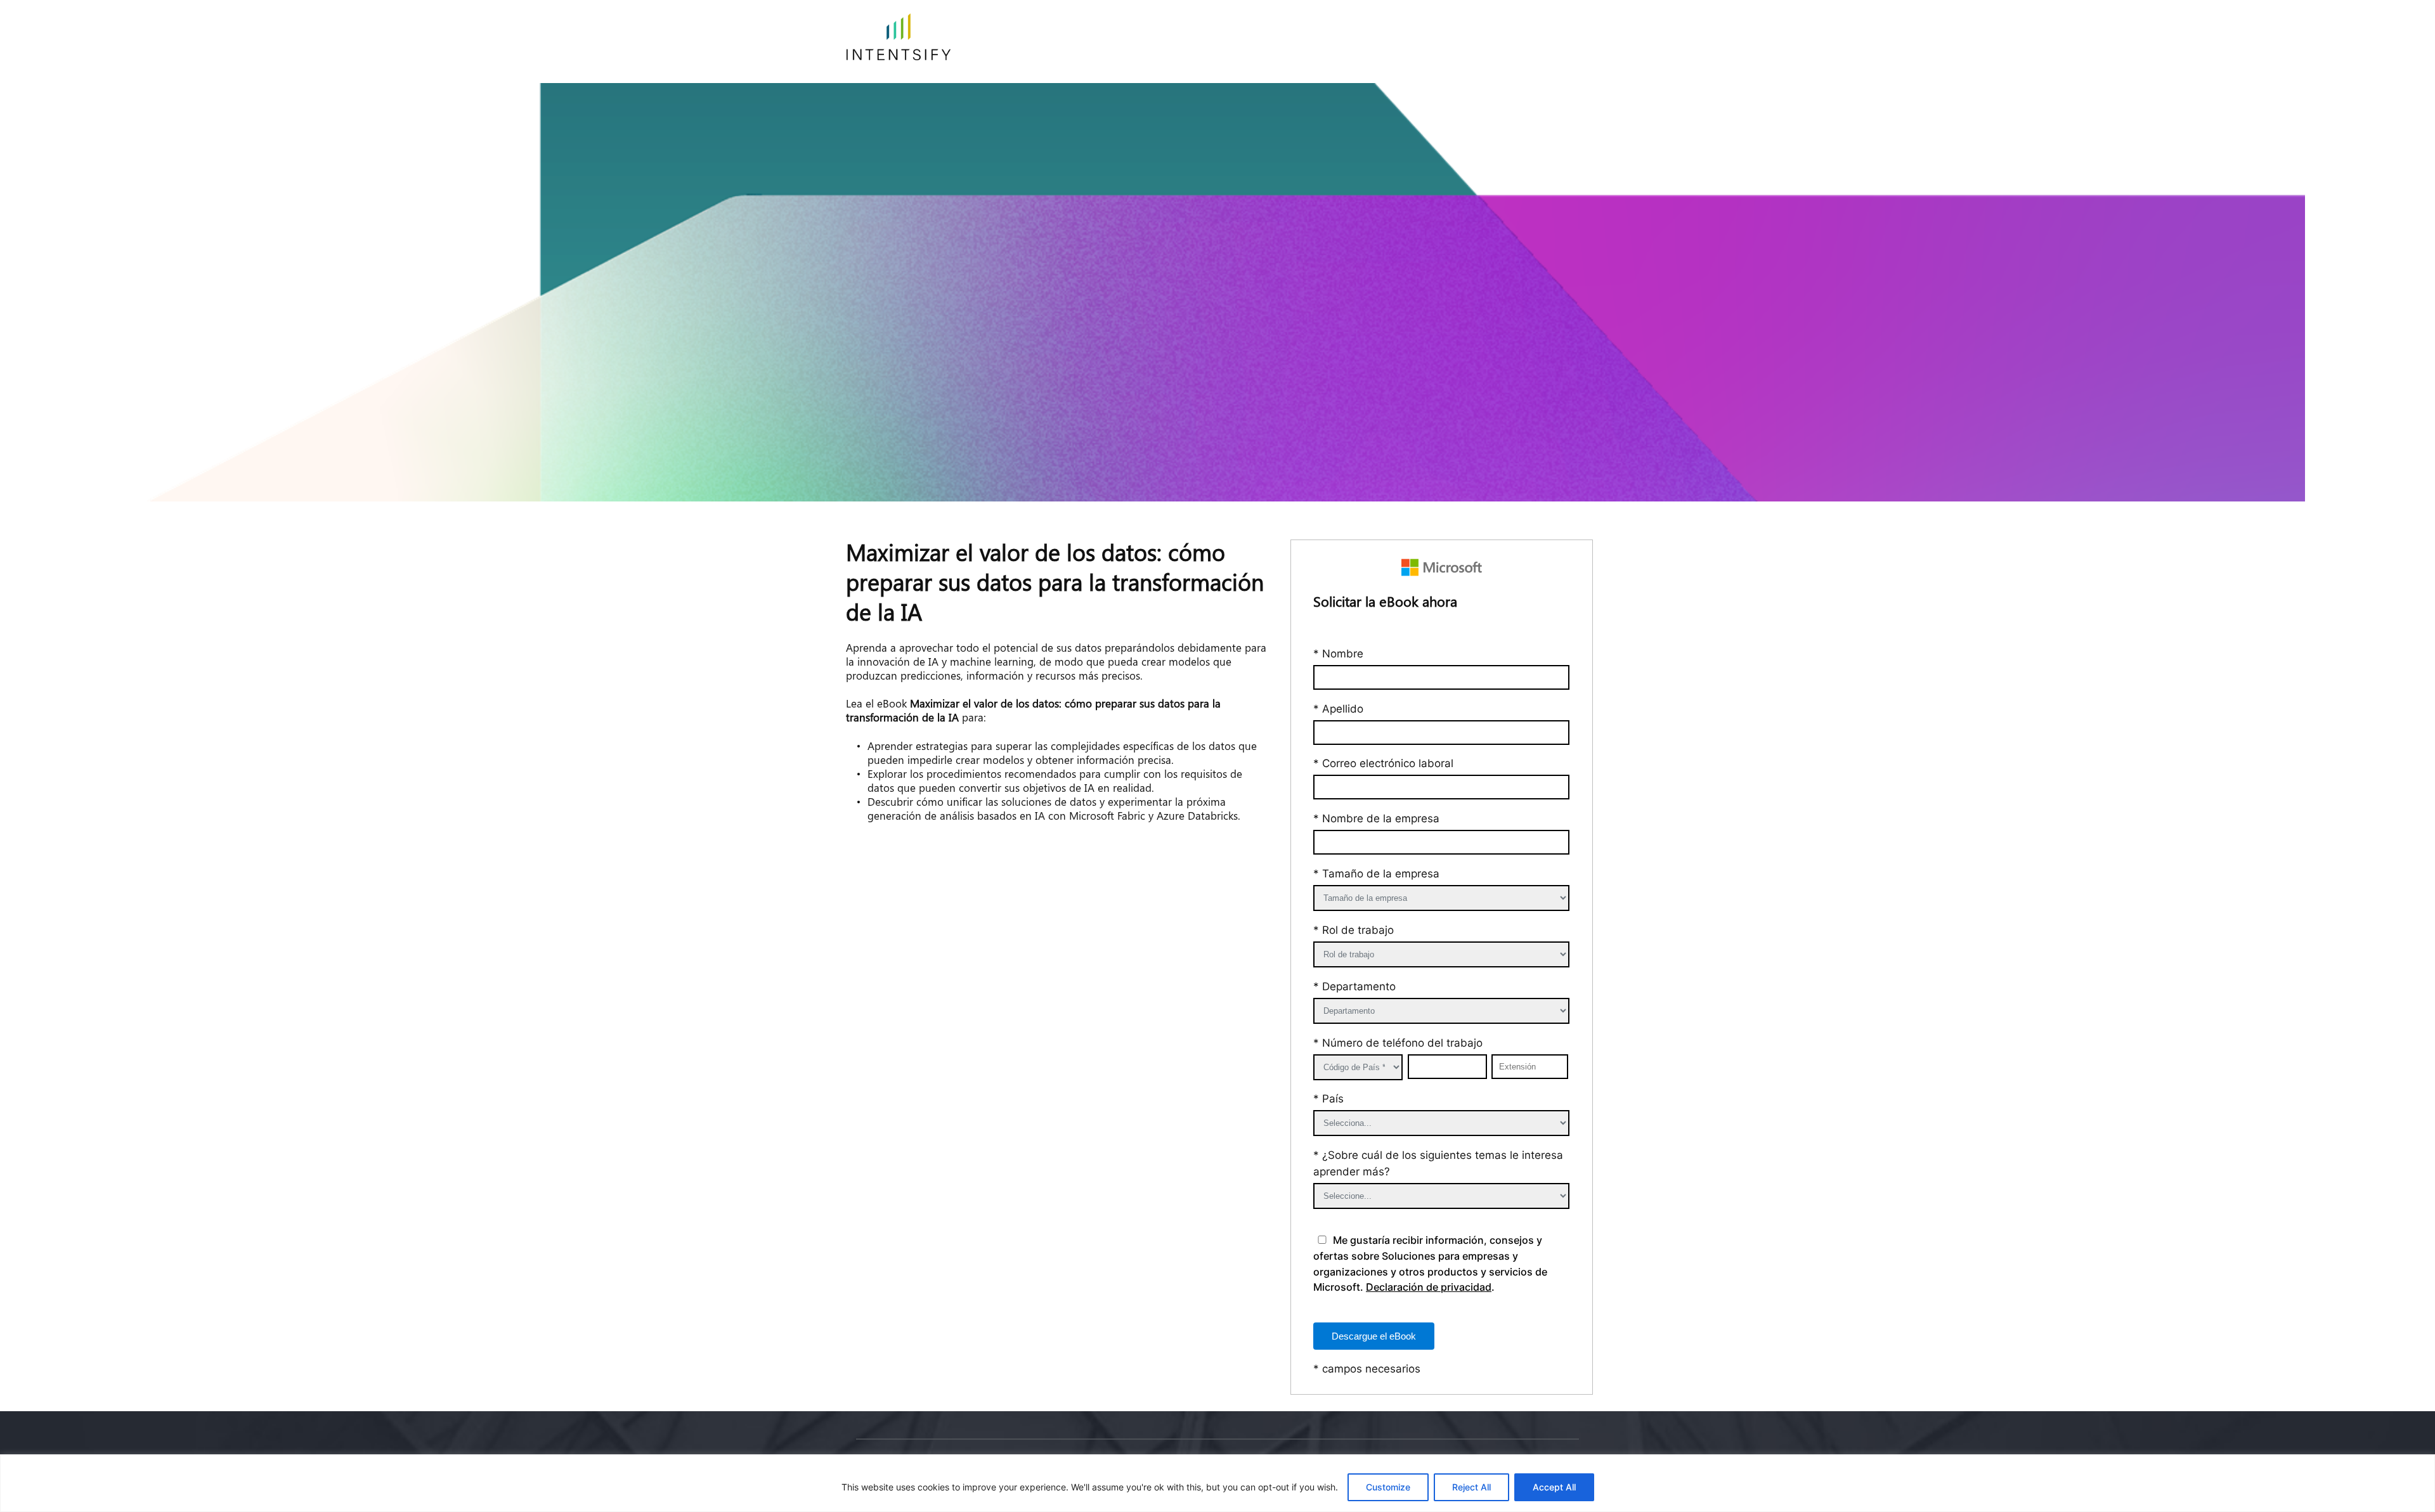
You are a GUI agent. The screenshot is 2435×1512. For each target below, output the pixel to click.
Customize (1388, 1487)
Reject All (1471, 1487)
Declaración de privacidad (1429, 1287)
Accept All (1554, 1487)
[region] (1217, 1483)
